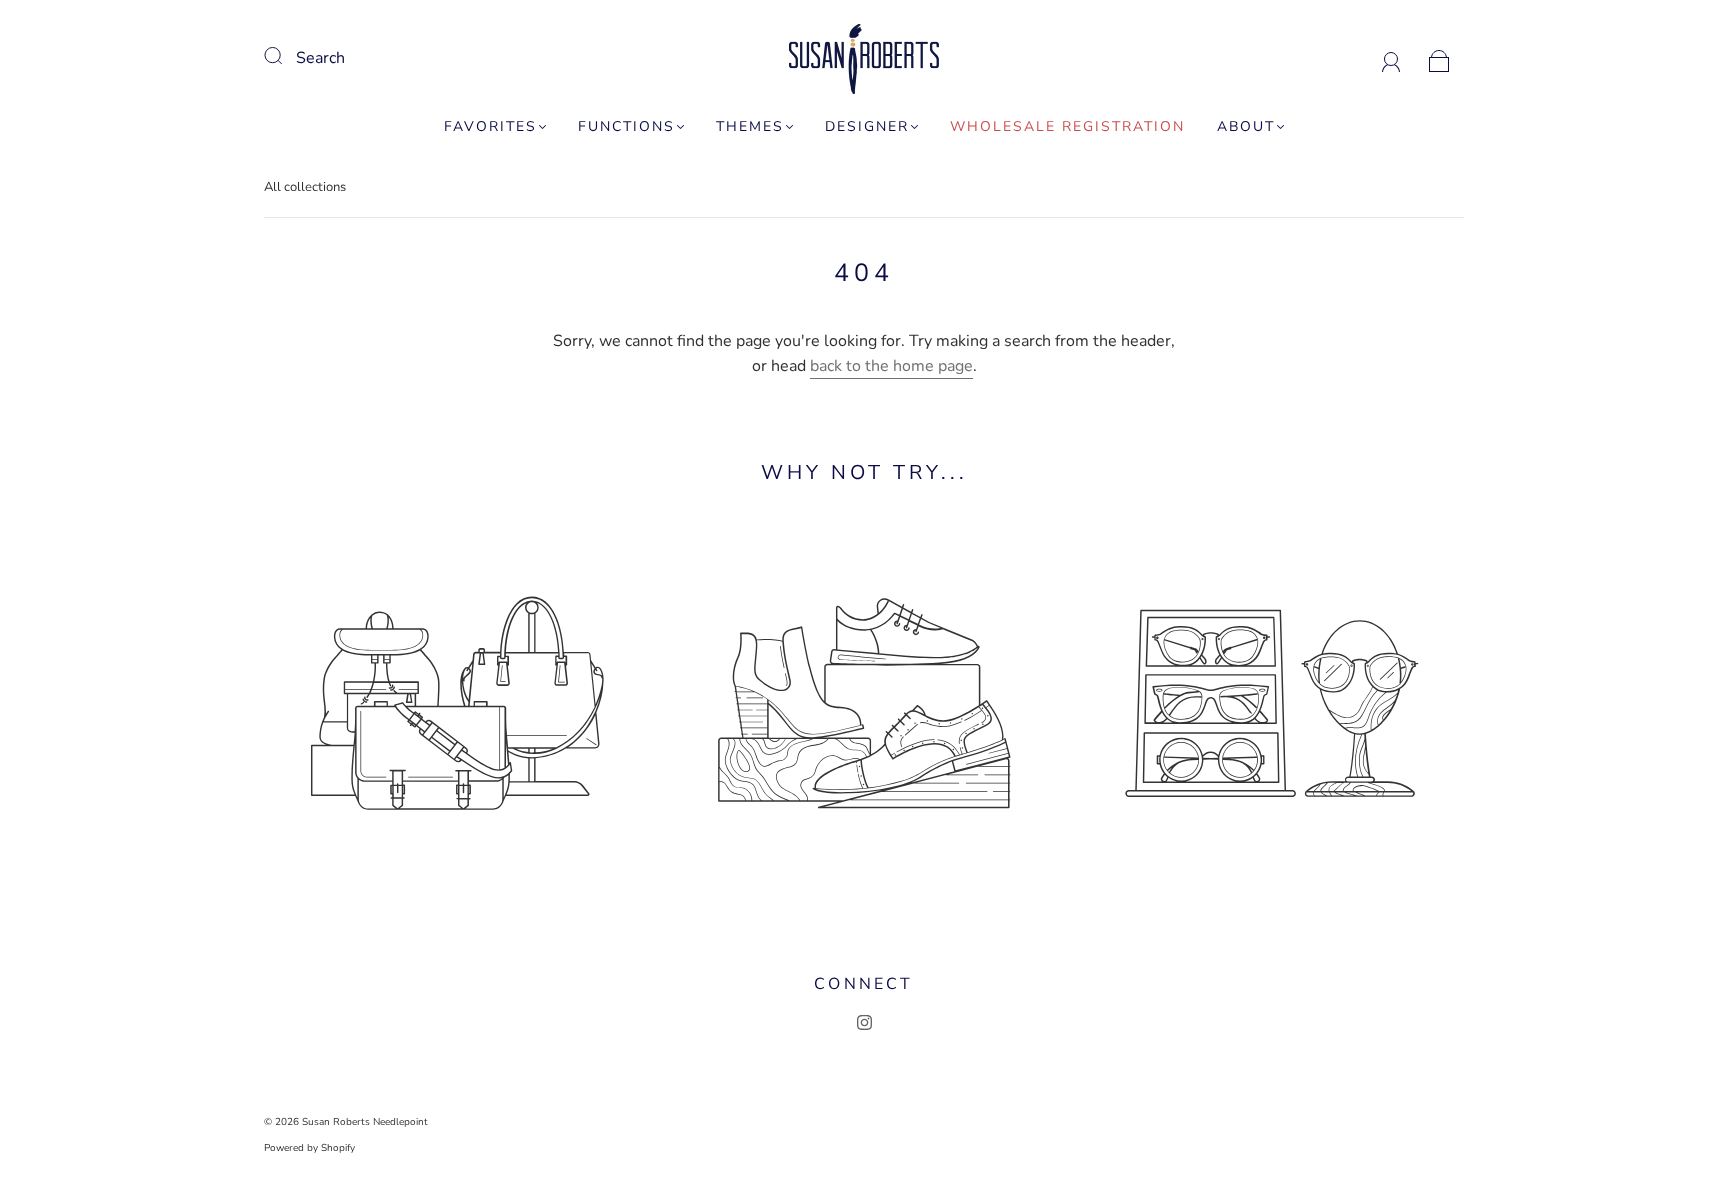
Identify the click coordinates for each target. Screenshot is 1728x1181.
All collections (305, 187)
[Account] (1391, 58)
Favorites (490, 127)
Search (320, 58)
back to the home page (891, 366)
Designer (867, 127)
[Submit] (286, 56)
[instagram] (864, 1022)
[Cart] (1439, 58)
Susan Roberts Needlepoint (365, 1122)
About (1246, 127)
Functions (626, 127)
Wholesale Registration (1067, 127)
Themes (750, 127)
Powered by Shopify (309, 1148)
